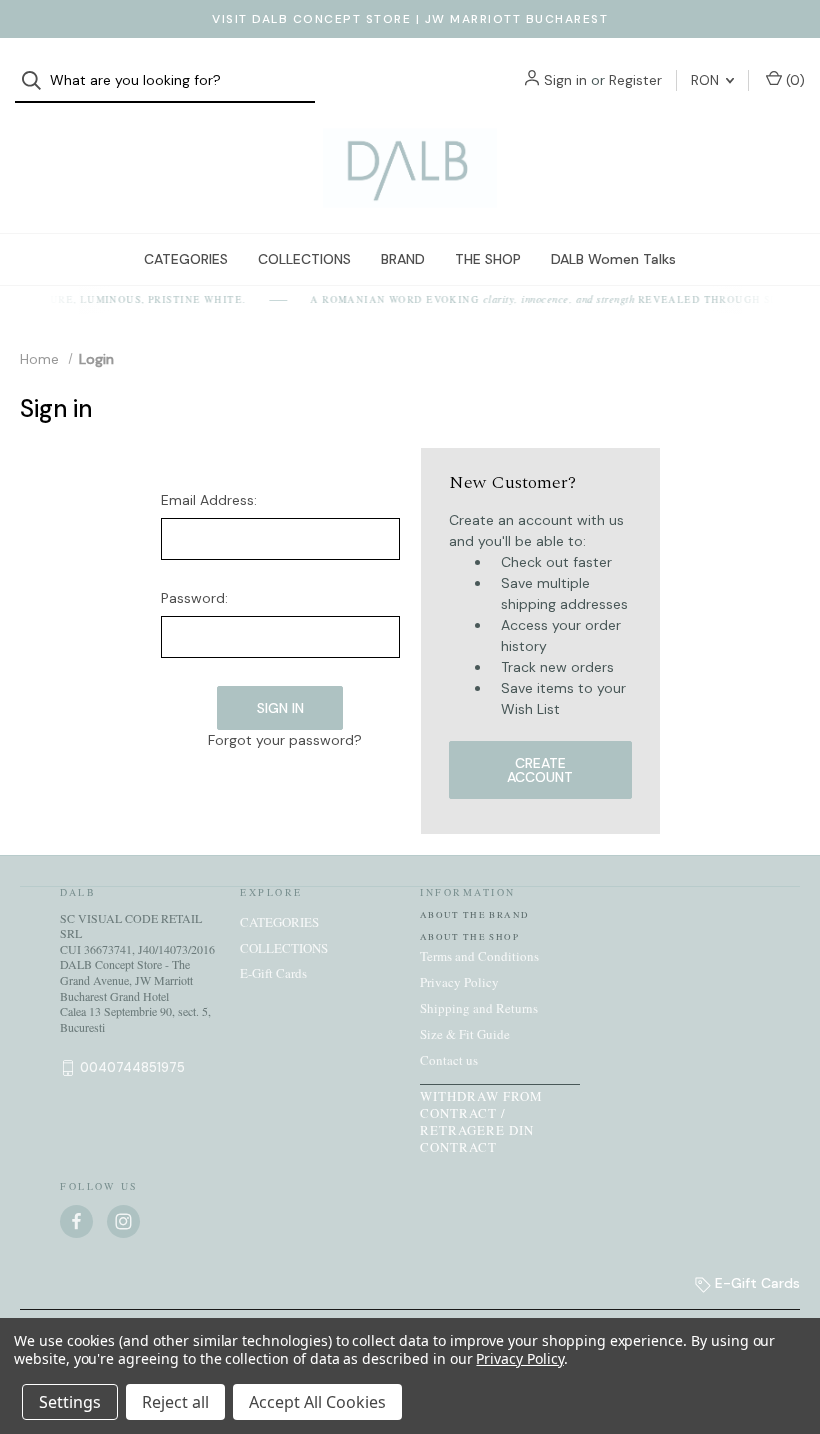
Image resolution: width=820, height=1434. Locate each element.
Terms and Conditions (479, 956)
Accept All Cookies (317, 1402)
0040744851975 (132, 1067)
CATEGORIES (186, 259)
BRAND (403, 259)
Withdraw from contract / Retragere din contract (482, 1121)
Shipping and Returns (479, 1008)
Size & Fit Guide (465, 1034)
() (793, 80)
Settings (70, 1402)
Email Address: (209, 500)
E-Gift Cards (273, 973)
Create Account (540, 770)
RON (707, 80)
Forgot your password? (285, 740)
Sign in (565, 80)
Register (635, 80)
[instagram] (123, 1221)
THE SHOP (488, 259)
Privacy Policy (459, 982)
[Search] (37, 80)
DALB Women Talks (613, 259)
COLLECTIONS (304, 259)
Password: (194, 598)
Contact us (449, 1060)
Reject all (175, 1402)
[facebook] (76, 1221)
